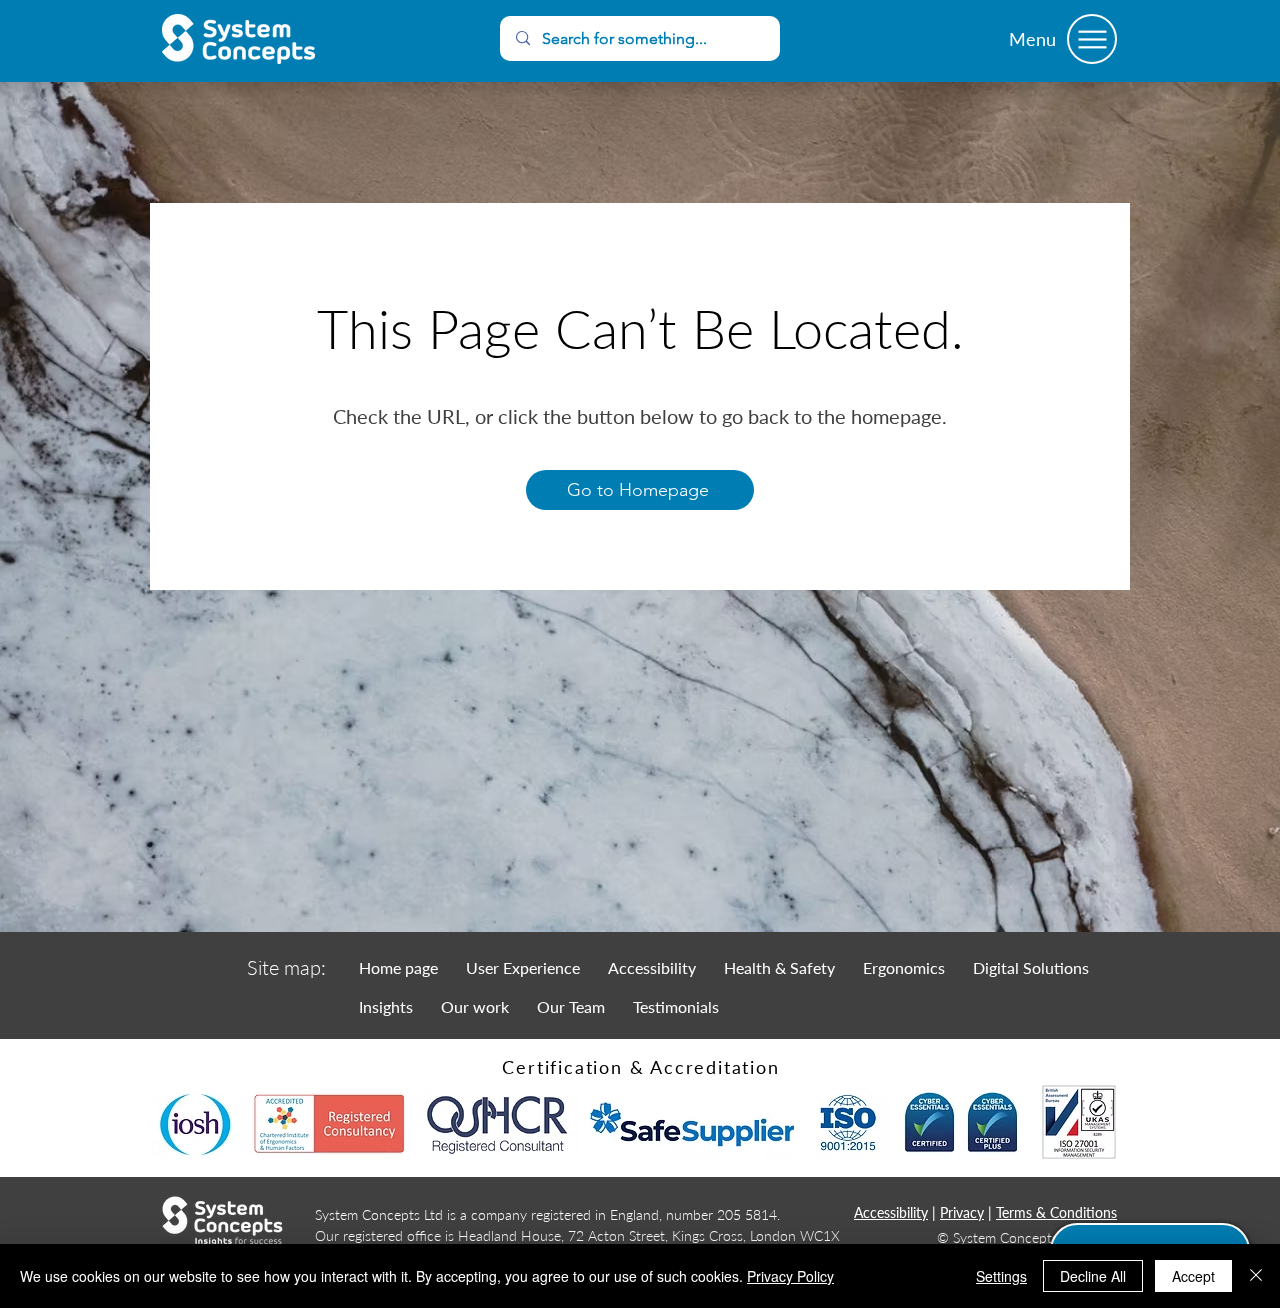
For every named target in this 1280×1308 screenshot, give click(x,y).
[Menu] (1092, 39)
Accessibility (891, 1212)
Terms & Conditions (1056, 1212)
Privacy (962, 1212)
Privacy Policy (790, 1276)
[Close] (1256, 1276)
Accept (1193, 1276)
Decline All (1093, 1276)
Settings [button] (1001, 1276)
